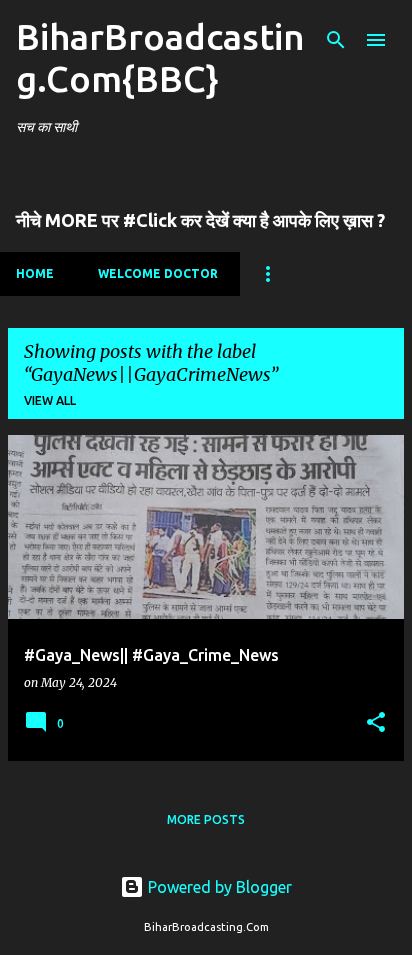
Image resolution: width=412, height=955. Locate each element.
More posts (206, 819)
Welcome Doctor (158, 273)
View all (50, 400)
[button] (376, 723)
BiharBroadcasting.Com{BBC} (160, 57)
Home (35, 273)
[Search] (336, 40)
